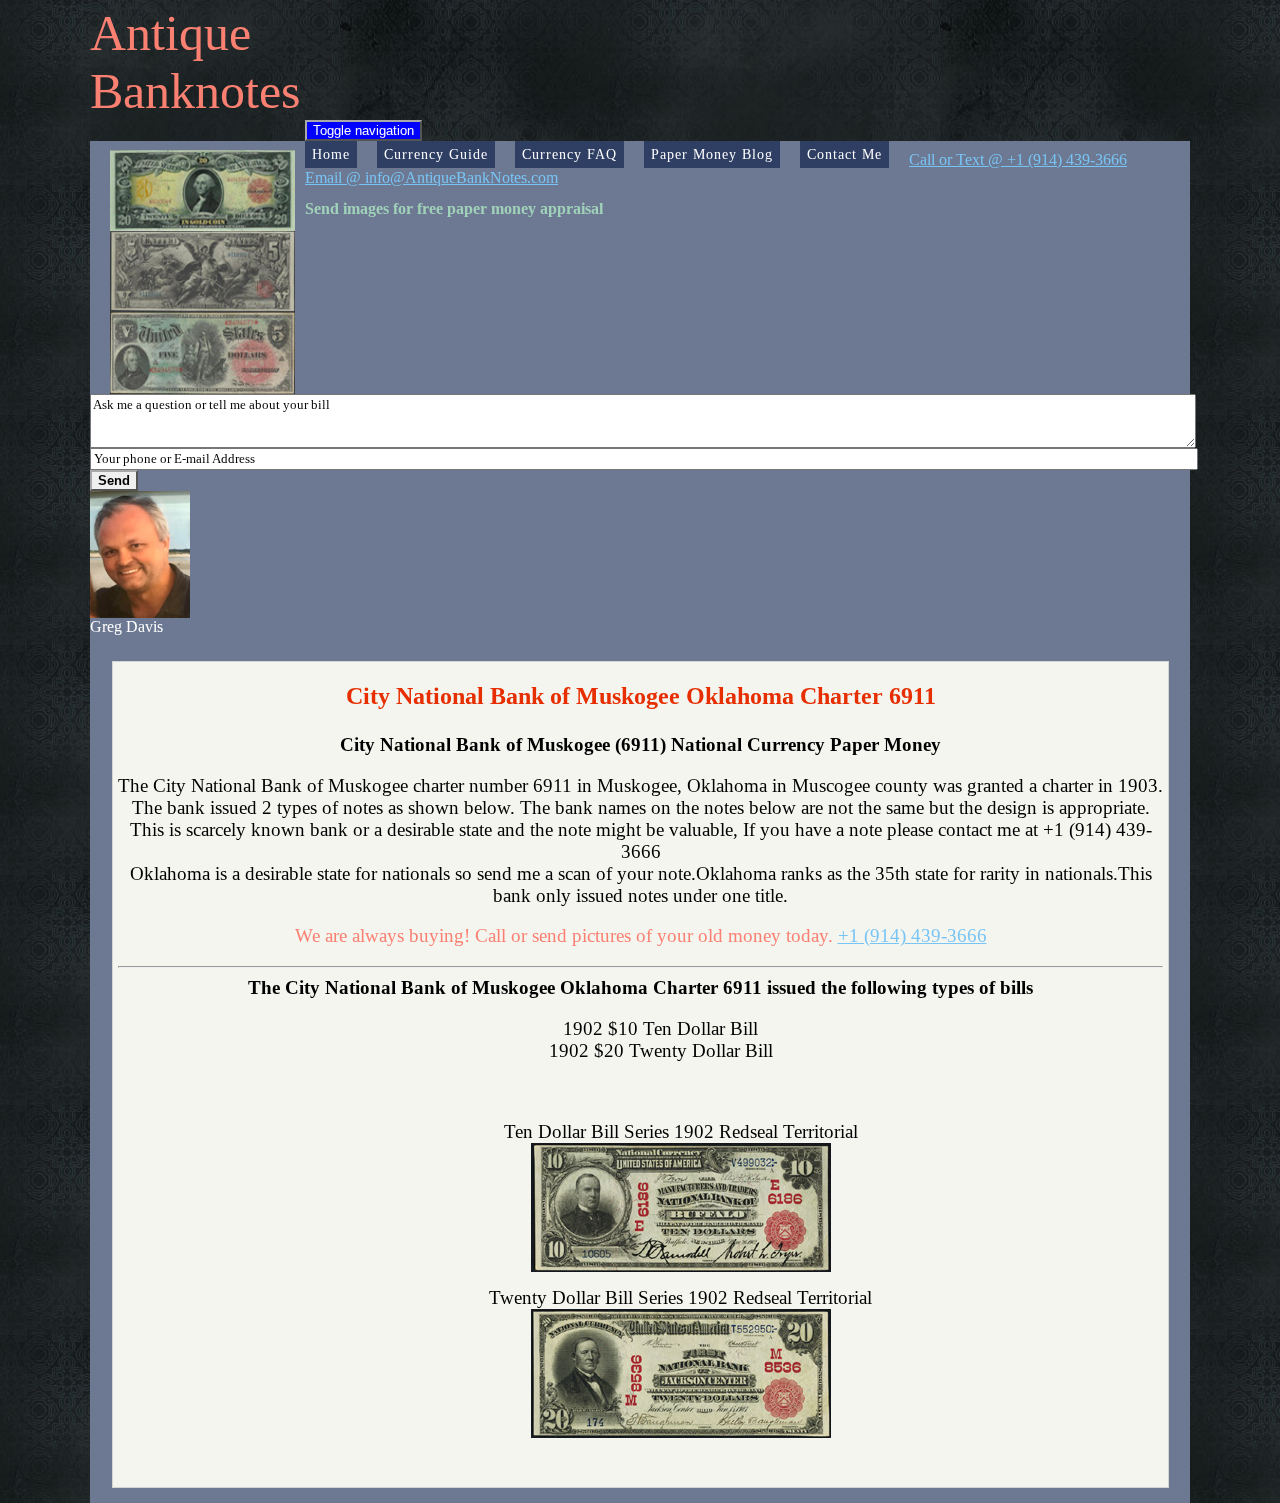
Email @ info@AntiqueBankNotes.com (431, 177)
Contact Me (844, 154)
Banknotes (195, 91)
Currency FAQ (569, 154)
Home (331, 154)
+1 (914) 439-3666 (912, 935)
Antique (170, 33)
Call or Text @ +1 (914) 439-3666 (1018, 159)
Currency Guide (436, 154)
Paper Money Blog (712, 154)
